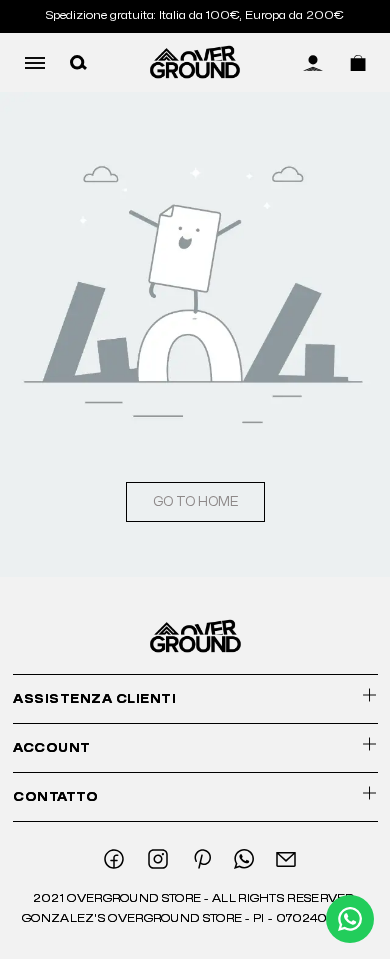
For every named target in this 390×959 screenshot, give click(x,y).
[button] (78, 62)
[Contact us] (350, 919)
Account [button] (52, 748)
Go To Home (195, 502)
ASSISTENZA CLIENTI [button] (94, 699)
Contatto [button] (55, 797)
